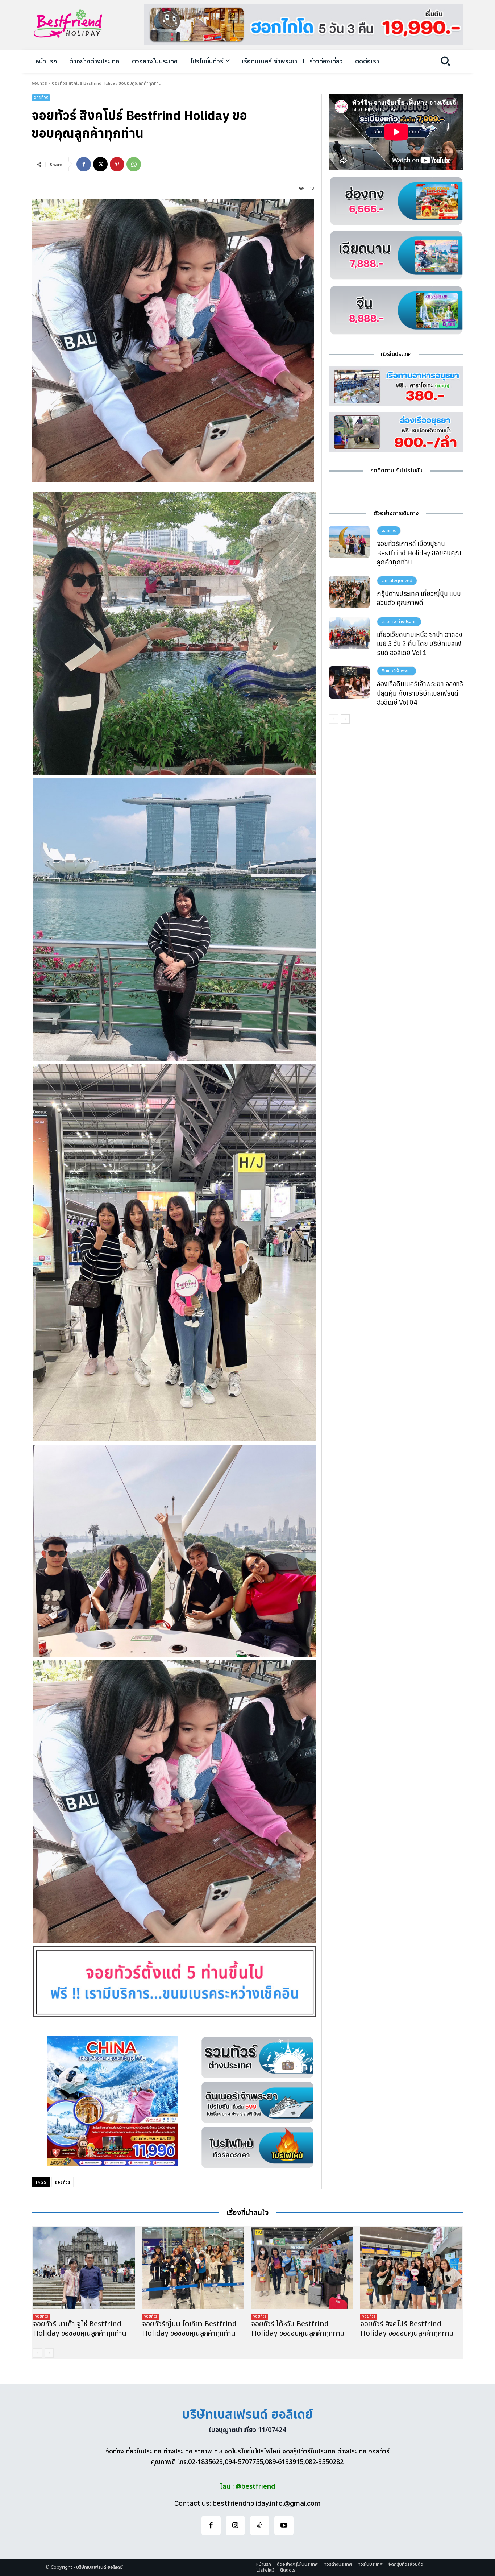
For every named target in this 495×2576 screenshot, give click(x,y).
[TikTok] (260, 2525)
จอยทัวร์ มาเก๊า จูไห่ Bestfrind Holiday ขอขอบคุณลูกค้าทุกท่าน (80, 2329)
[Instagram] (235, 2525)
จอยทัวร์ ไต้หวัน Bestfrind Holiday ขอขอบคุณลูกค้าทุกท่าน (298, 2329)
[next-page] (345, 719)
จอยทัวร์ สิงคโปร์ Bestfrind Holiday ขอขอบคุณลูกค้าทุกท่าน (407, 2329)
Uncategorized (397, 581)
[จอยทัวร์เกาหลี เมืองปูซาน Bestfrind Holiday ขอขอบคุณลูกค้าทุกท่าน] (349, 542)
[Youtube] (284, 2525)
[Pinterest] (117, 164)
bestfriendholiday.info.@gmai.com (267, 2503)
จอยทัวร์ (39, 83)
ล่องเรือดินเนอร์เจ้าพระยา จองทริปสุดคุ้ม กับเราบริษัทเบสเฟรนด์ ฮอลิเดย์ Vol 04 (420, 693)
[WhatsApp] (134, 164)
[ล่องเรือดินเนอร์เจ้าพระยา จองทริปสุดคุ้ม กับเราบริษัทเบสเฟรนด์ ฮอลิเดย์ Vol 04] (349, 682)
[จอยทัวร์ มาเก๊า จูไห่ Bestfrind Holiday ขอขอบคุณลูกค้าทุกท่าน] (84, 2268)
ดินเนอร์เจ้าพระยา (397, 671)
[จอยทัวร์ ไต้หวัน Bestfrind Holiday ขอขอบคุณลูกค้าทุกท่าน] (302, 2268)
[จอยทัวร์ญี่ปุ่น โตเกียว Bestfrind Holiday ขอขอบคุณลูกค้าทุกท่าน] (193, 2268)
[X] (100, 164)
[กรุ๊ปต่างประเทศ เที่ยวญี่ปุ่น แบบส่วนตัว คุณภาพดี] (349, 592)
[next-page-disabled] (49, 2353)
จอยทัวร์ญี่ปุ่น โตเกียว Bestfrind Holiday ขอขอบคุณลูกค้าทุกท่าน (189, 2329)
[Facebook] (84, 164)
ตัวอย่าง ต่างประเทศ (399, 622)
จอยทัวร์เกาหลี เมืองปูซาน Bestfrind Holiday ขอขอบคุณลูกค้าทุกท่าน (419, 553)
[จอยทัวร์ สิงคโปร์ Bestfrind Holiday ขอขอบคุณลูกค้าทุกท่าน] (411, 2268)
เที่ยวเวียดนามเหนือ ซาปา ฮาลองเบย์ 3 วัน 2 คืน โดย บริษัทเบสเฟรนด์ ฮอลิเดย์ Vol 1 (419, 644)
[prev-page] (334, 719)
